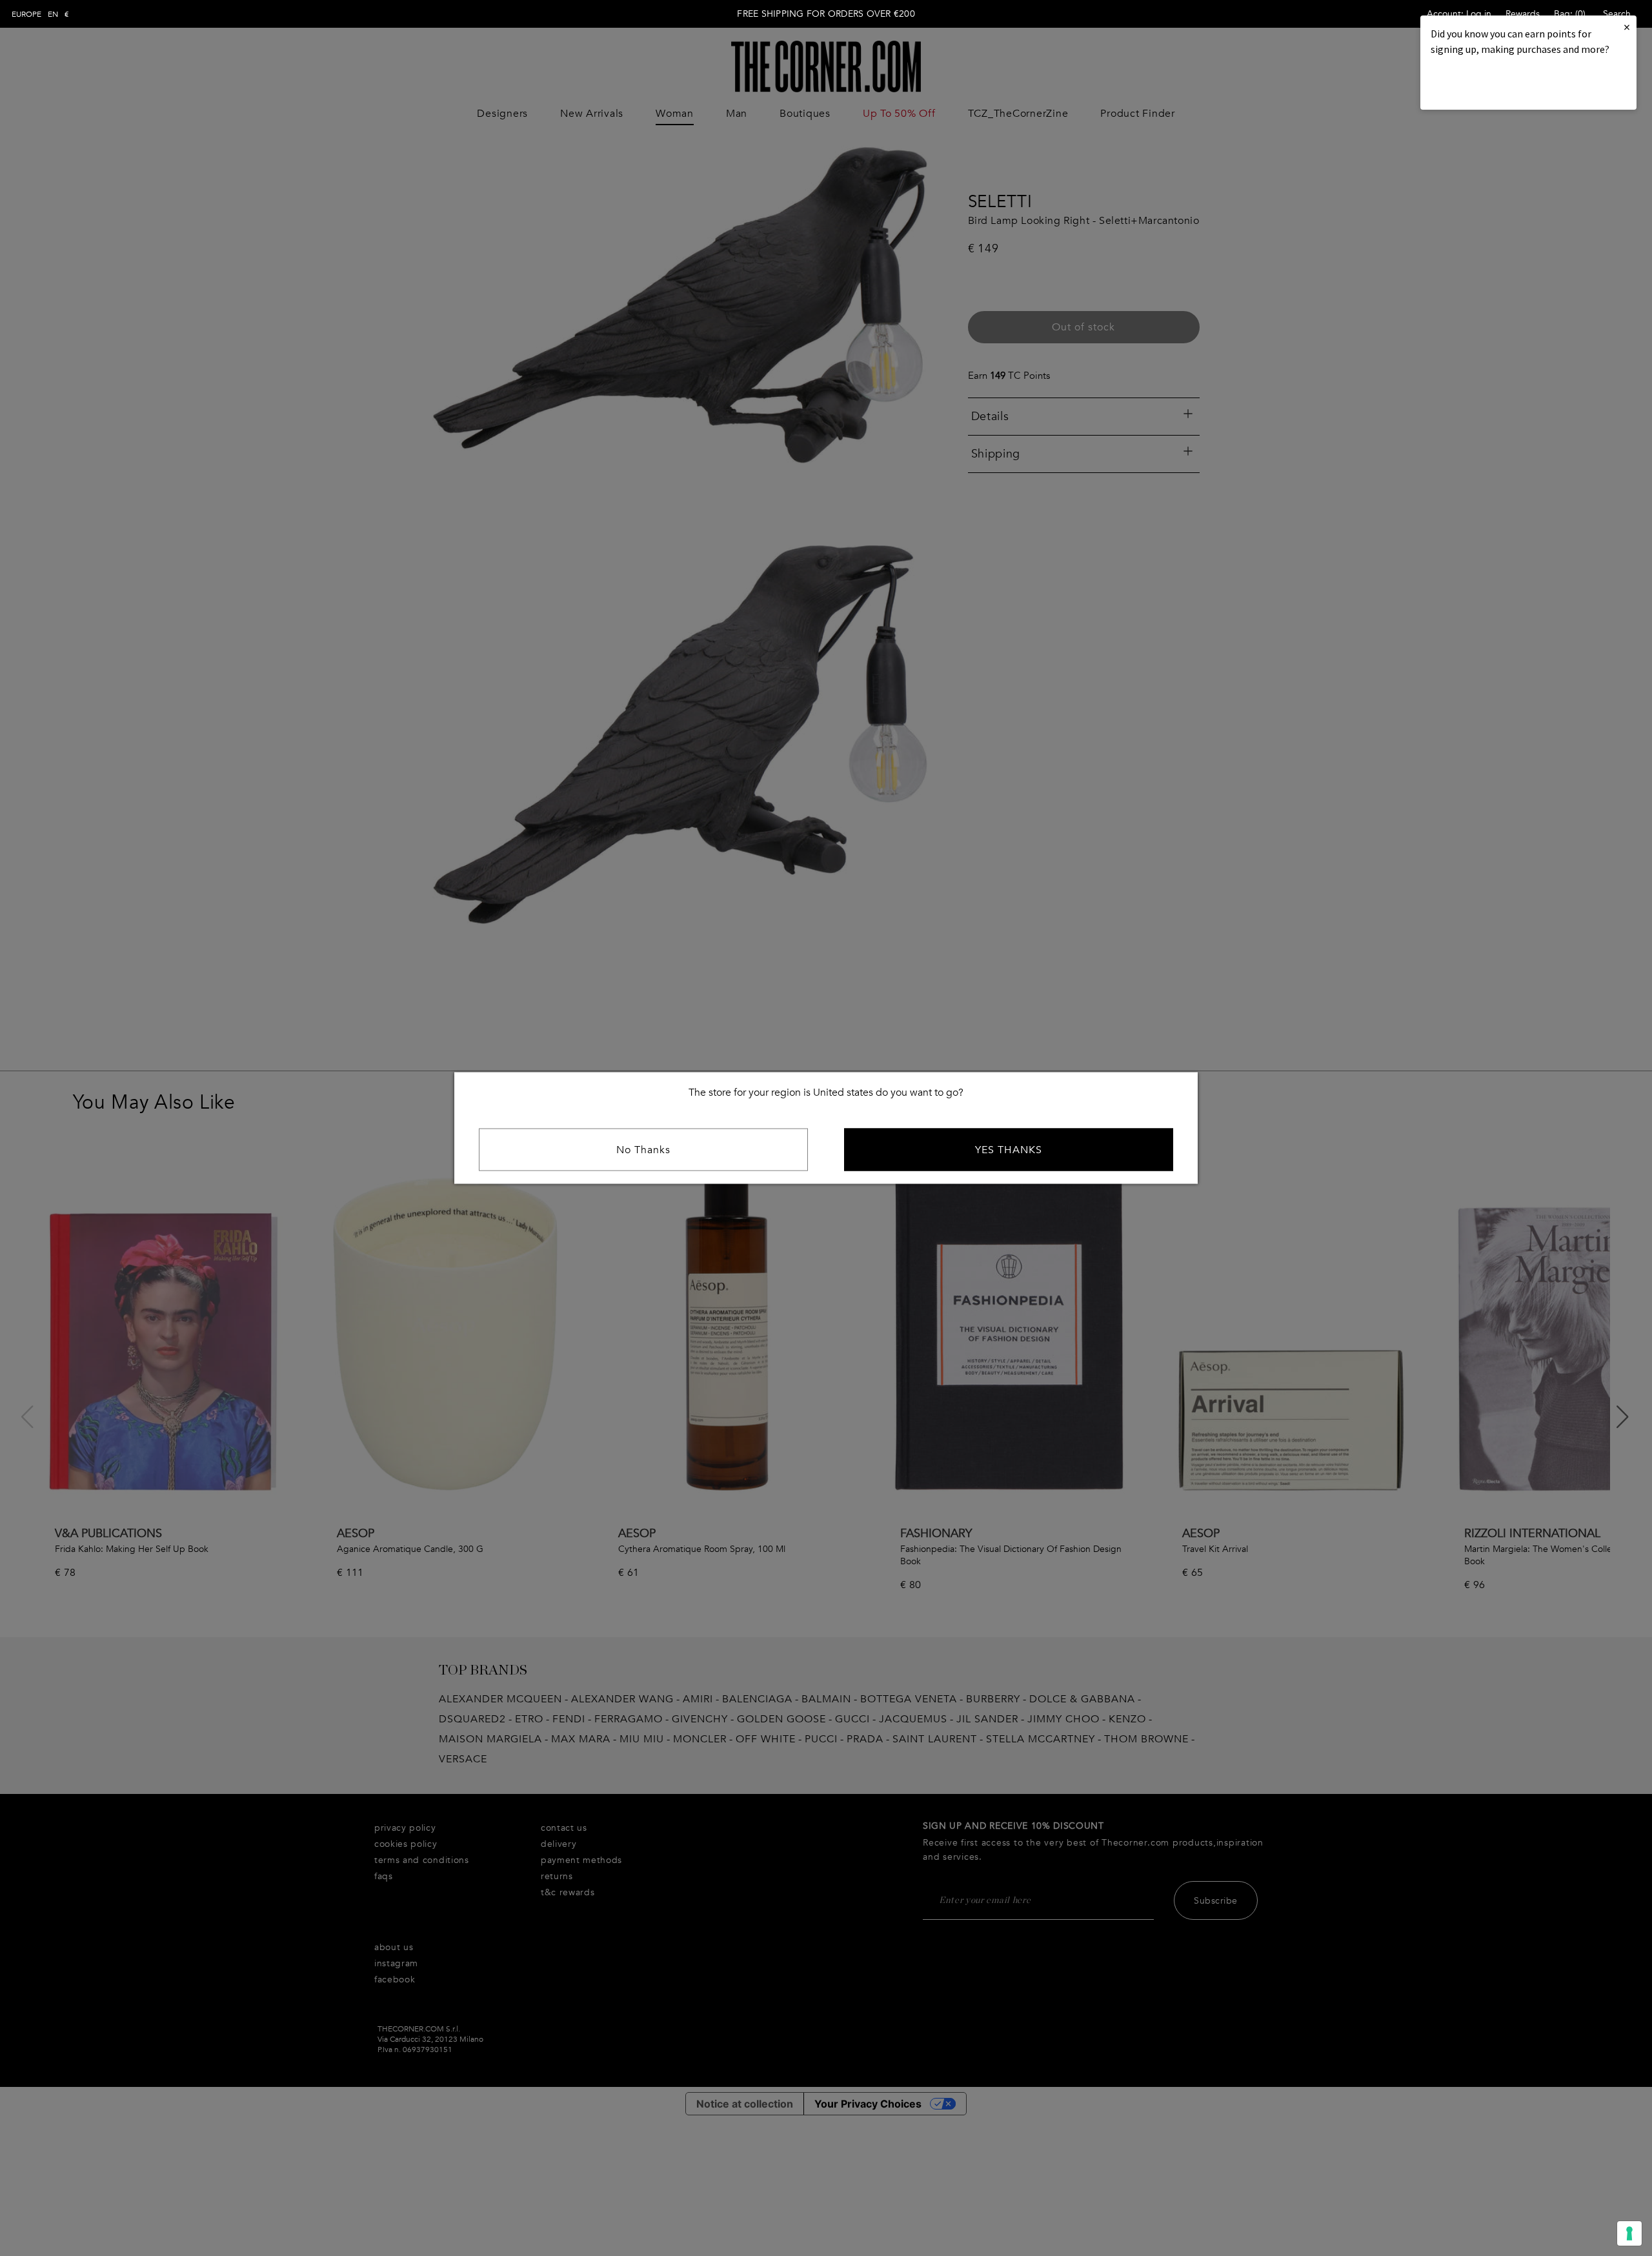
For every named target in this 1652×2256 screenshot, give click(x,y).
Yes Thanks (1009, 1150)
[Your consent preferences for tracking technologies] (1629, 2233)
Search (1617, 14)
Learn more (1475, 84)
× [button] (1627, 27)
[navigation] (40, 14)
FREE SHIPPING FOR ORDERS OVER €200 (826, 14)
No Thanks (643, 1150)
